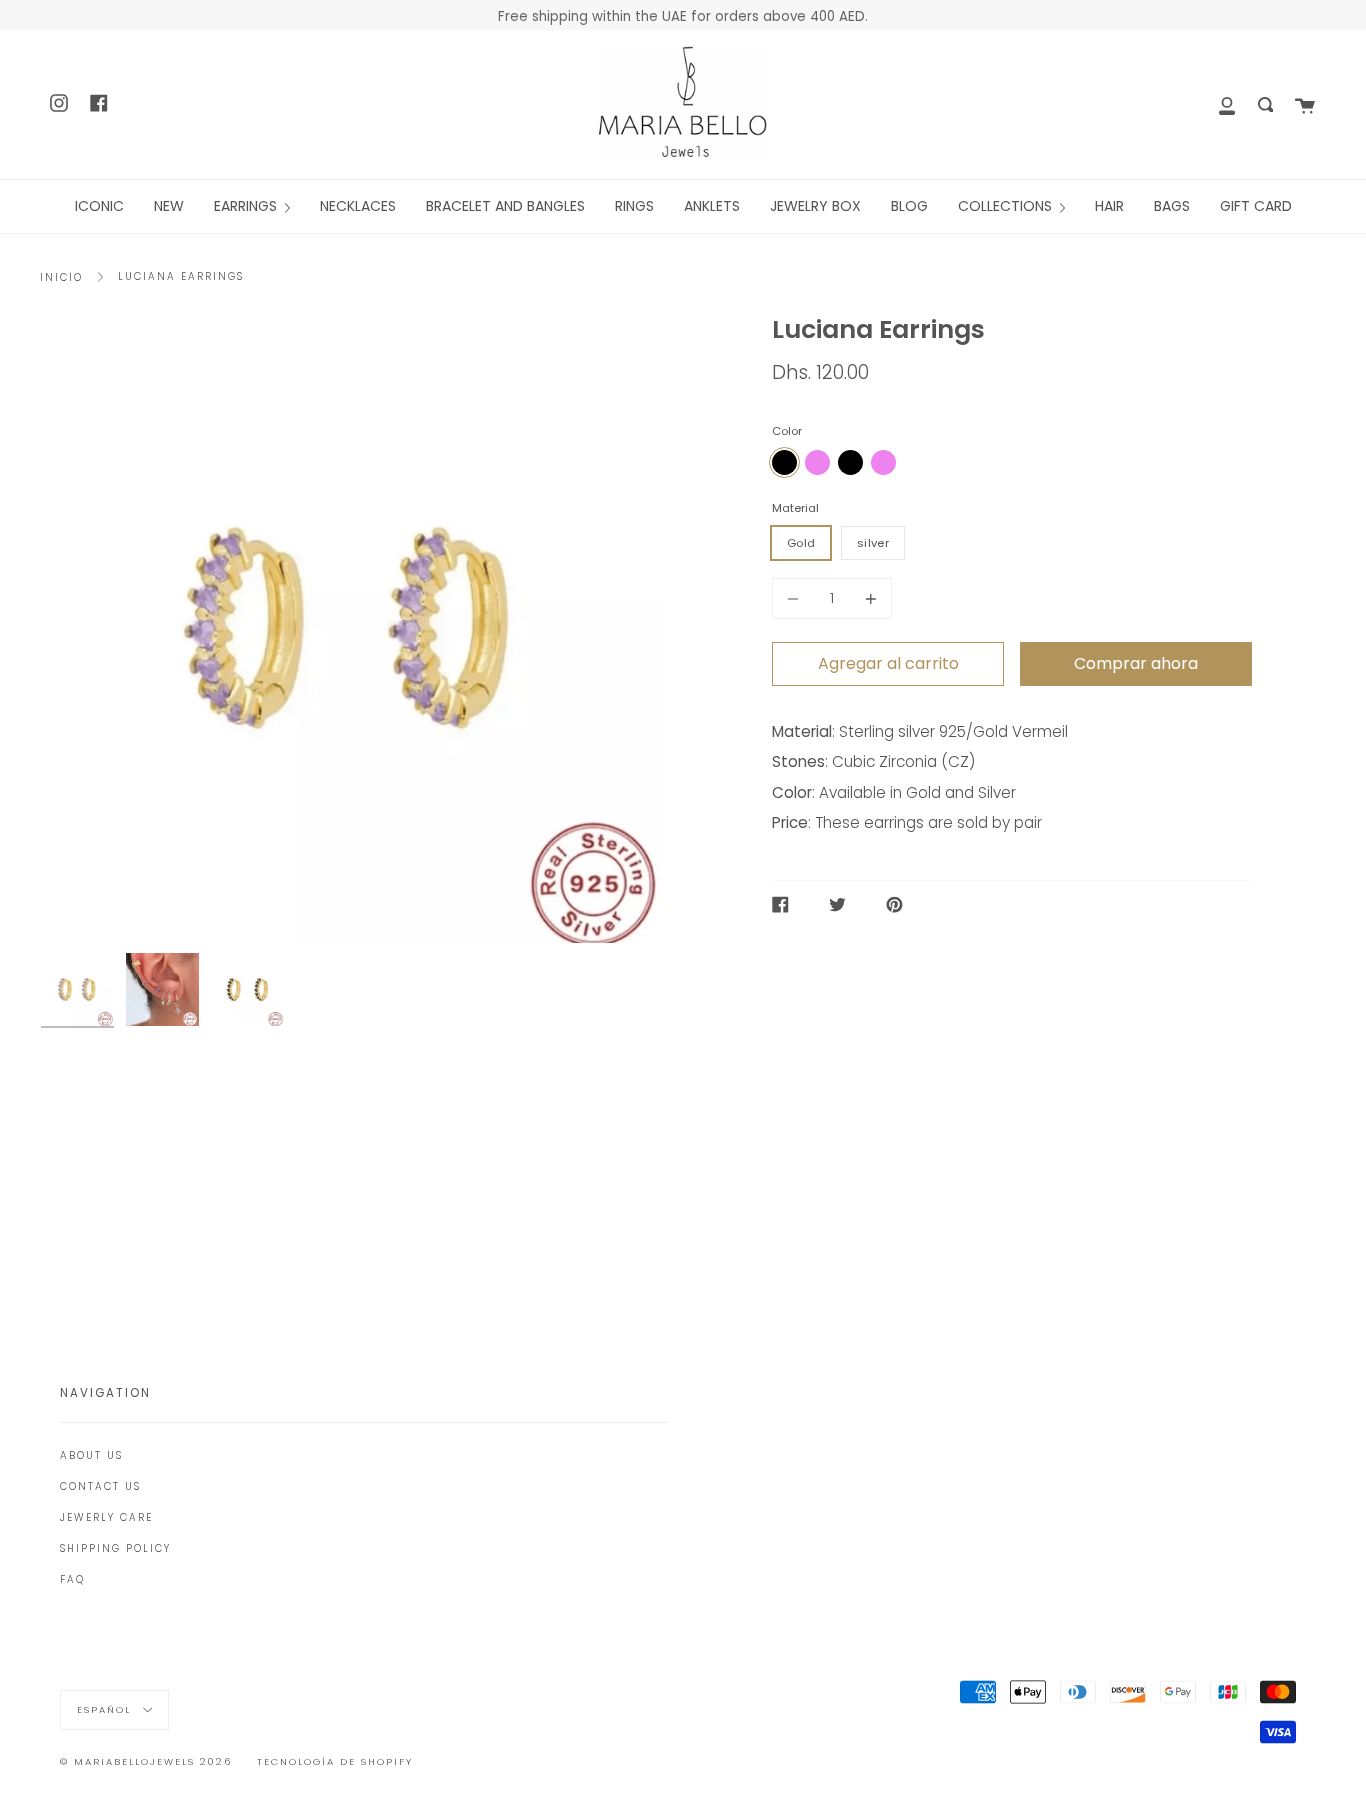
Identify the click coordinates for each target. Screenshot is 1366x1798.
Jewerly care (106, 1517)
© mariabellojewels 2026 (146, 1761)
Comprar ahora (1136, 663)
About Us (91, 1455)
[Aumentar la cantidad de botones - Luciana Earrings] (868, 598)
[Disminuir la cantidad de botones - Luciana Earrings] (796, 598)
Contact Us (100, 1486)
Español (106, 1709)
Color (787, 431)
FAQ (72, 1579)
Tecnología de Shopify (335, 1761)
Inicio (61, 277)
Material (795, 508)
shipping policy (115, 1548)
